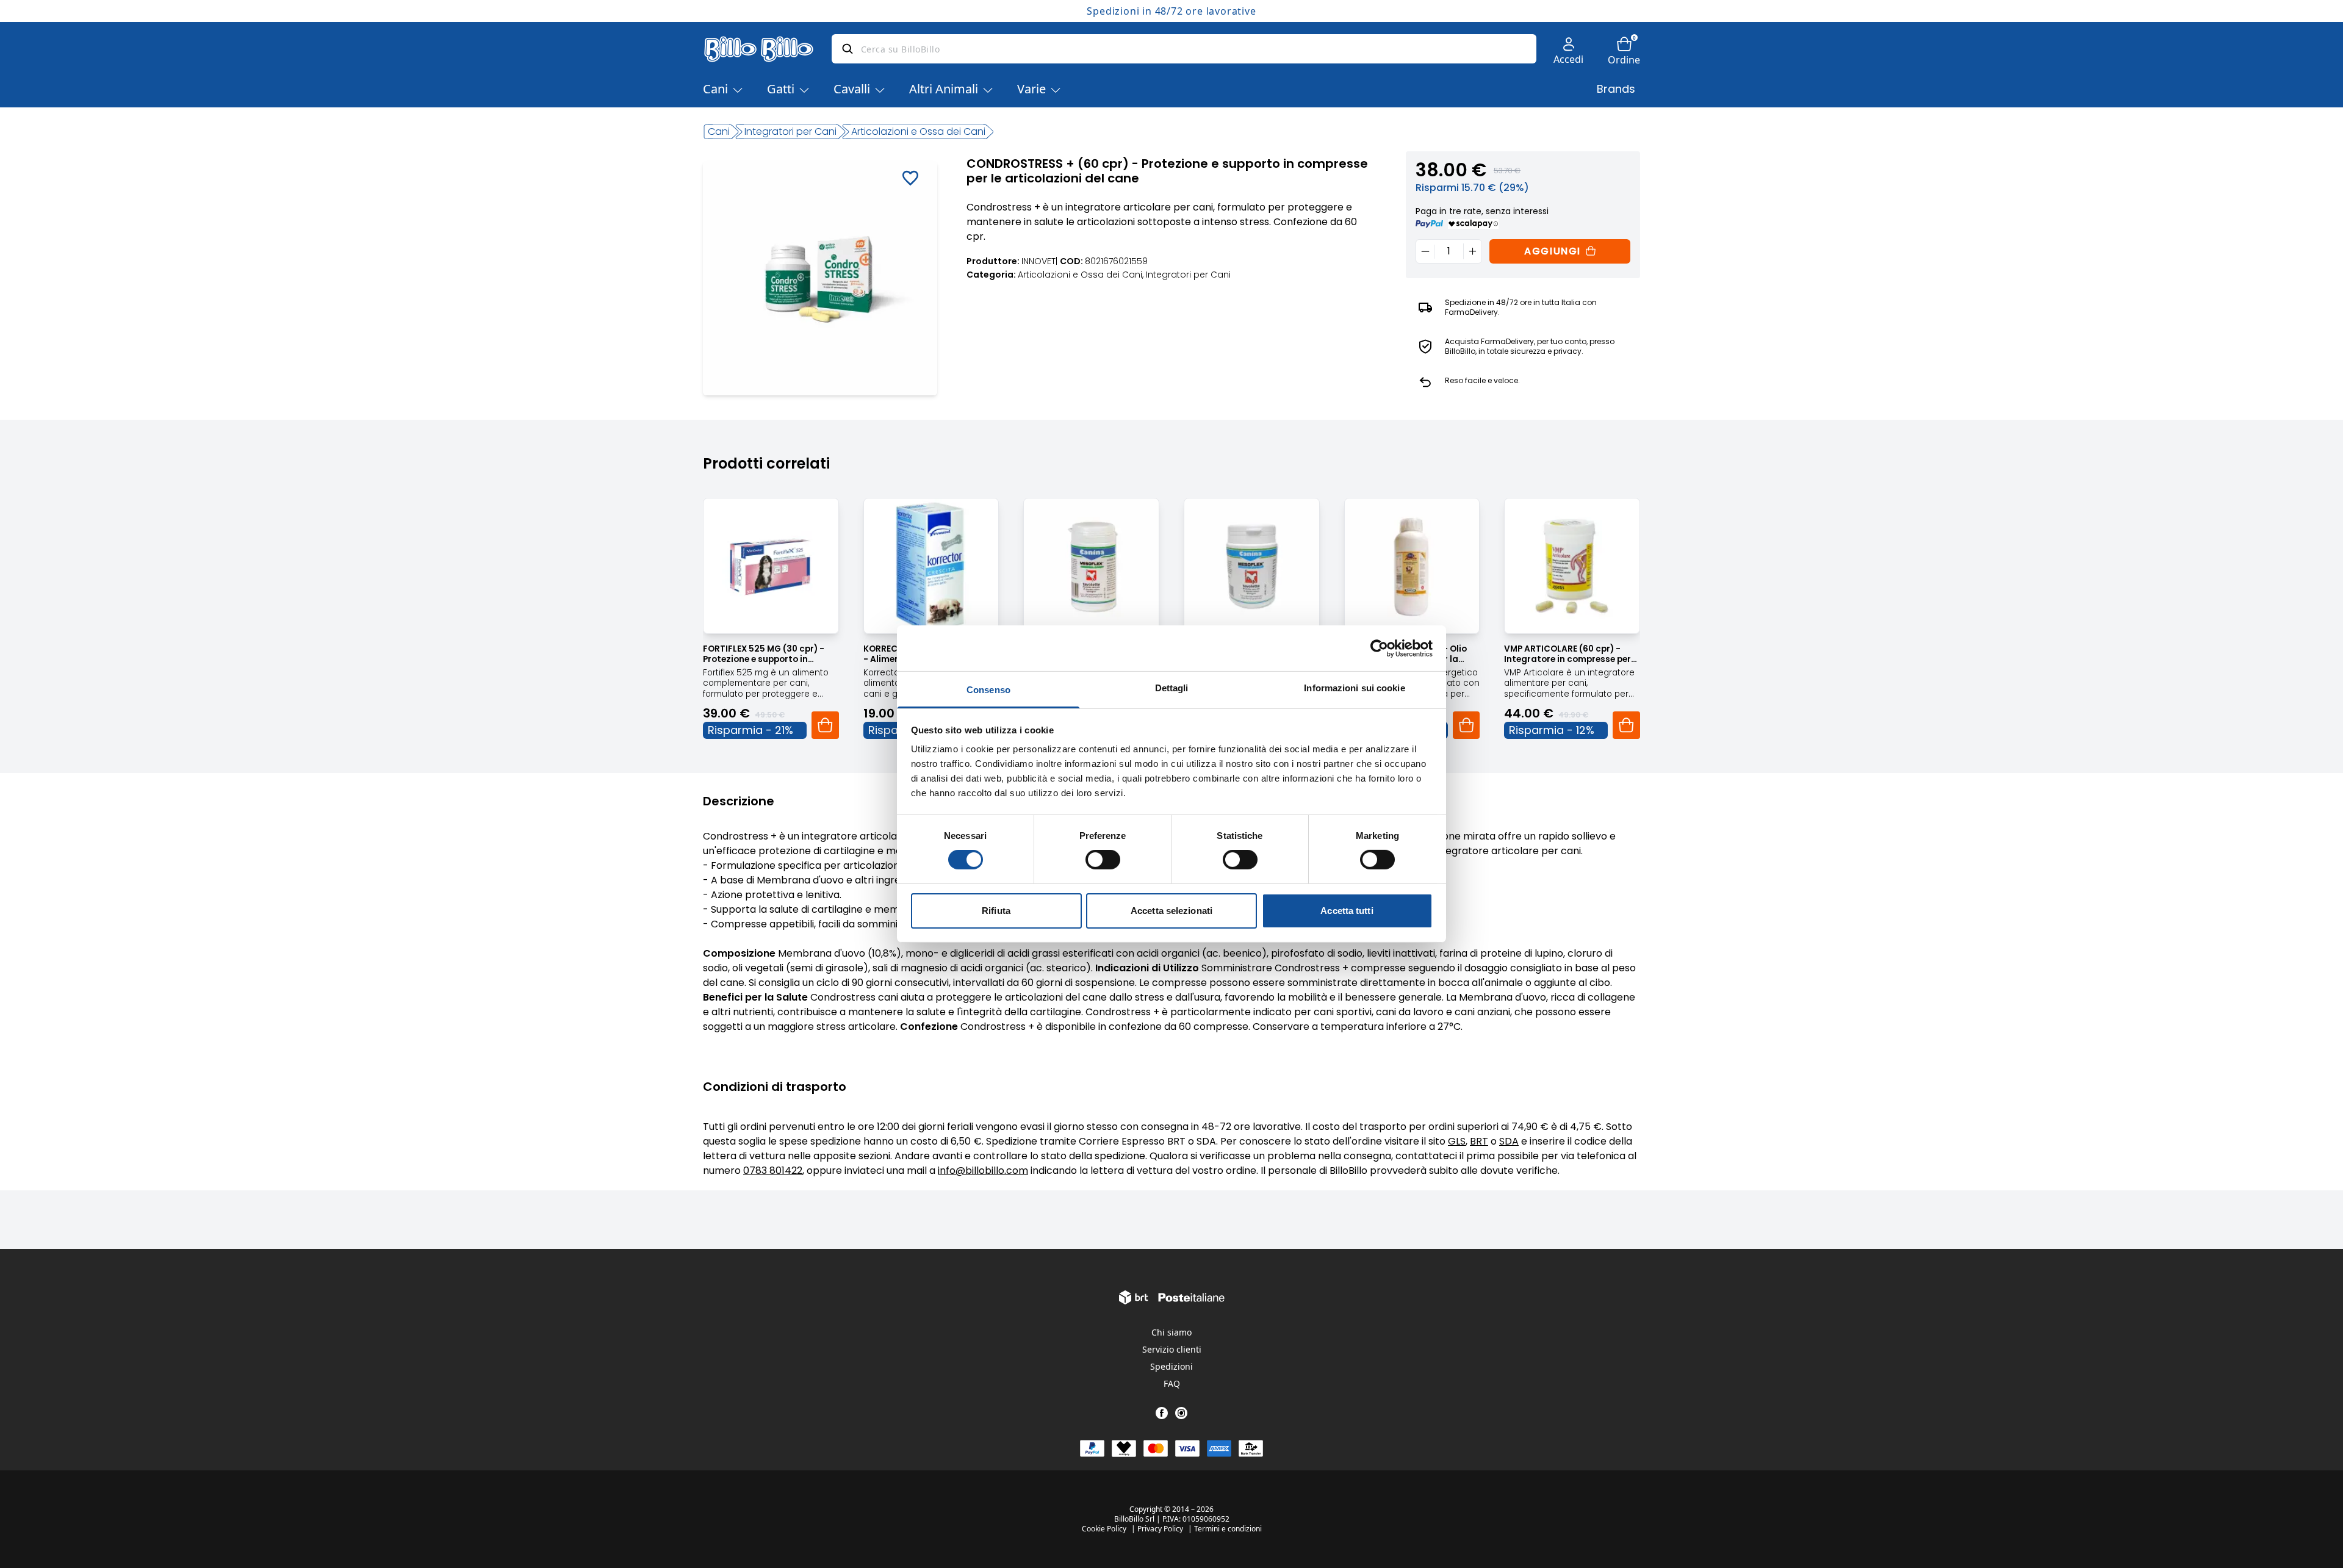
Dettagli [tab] (1172, 688)
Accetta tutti (1347, 911)
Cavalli (852, 89)
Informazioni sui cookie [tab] (1354, 688)
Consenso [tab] (988, 690)
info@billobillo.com (983, 1171)
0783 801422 (773, 1171)
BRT (1479, 1141)
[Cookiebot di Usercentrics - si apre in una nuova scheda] (1379, 648)
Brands (1616, 89)
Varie (1031, 89)
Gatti (781, 89)
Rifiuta (996, 911)
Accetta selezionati (1171, 911)
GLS (1457, 1141)
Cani (715, 89)
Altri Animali (944, 89)
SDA (1509, 1141)
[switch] (1103, 860)
